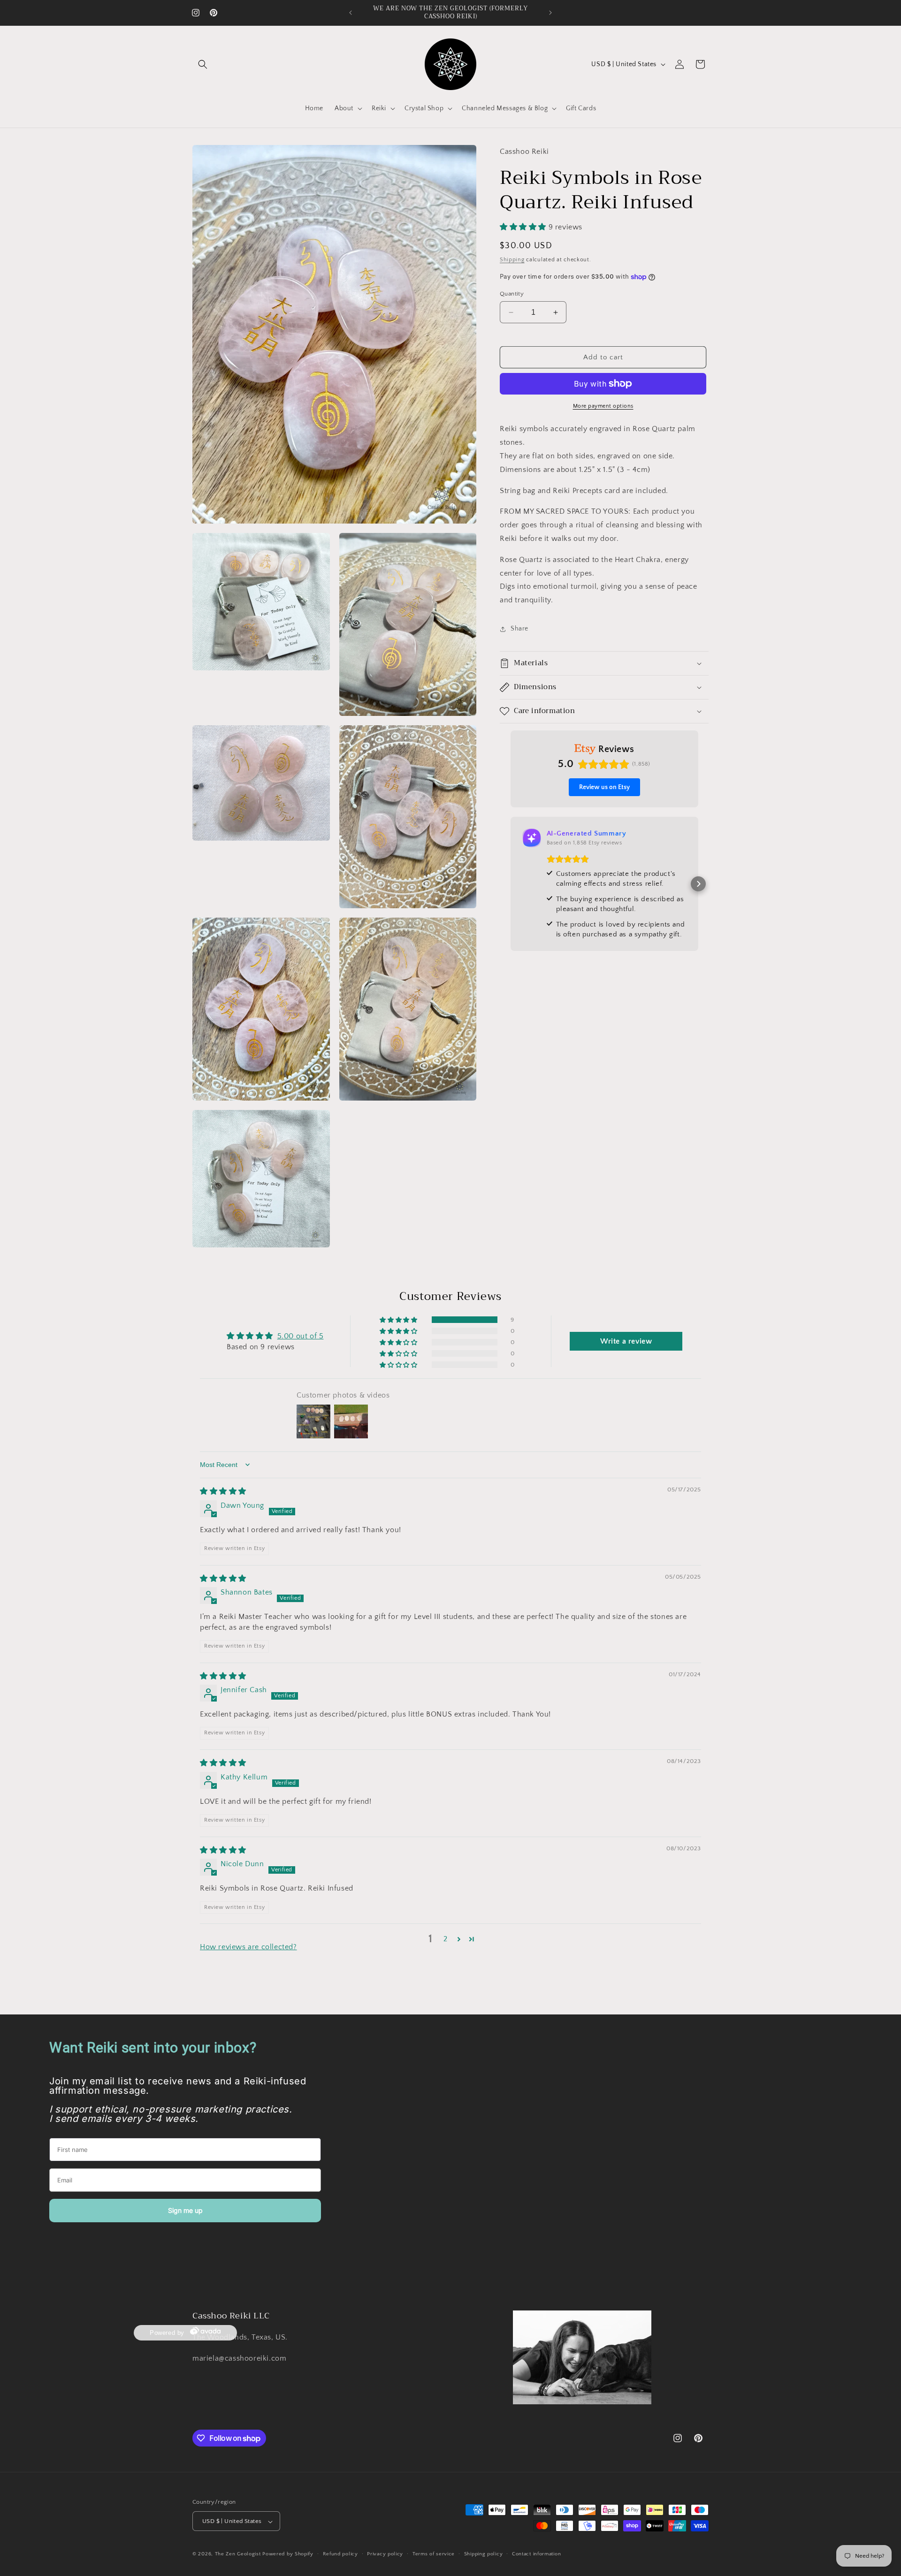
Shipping (512, 260)
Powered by (167, 2332)
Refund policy (340, 2554)
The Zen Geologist (238, 2554)
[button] (203, 64)
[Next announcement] (550, 13)
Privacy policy (385, 2554)
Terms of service (434, 2554)
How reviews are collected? (248, 1947)
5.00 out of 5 (301, 1336)
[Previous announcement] (351, 13)
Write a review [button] (626, 1341)
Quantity (512, 294)
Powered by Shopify (288, 2554)
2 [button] (446, 1939)
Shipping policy (484, 2554)
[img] (223, 1491)
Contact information (536, 2554)
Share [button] (519, 629)
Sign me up (185, 2210)
